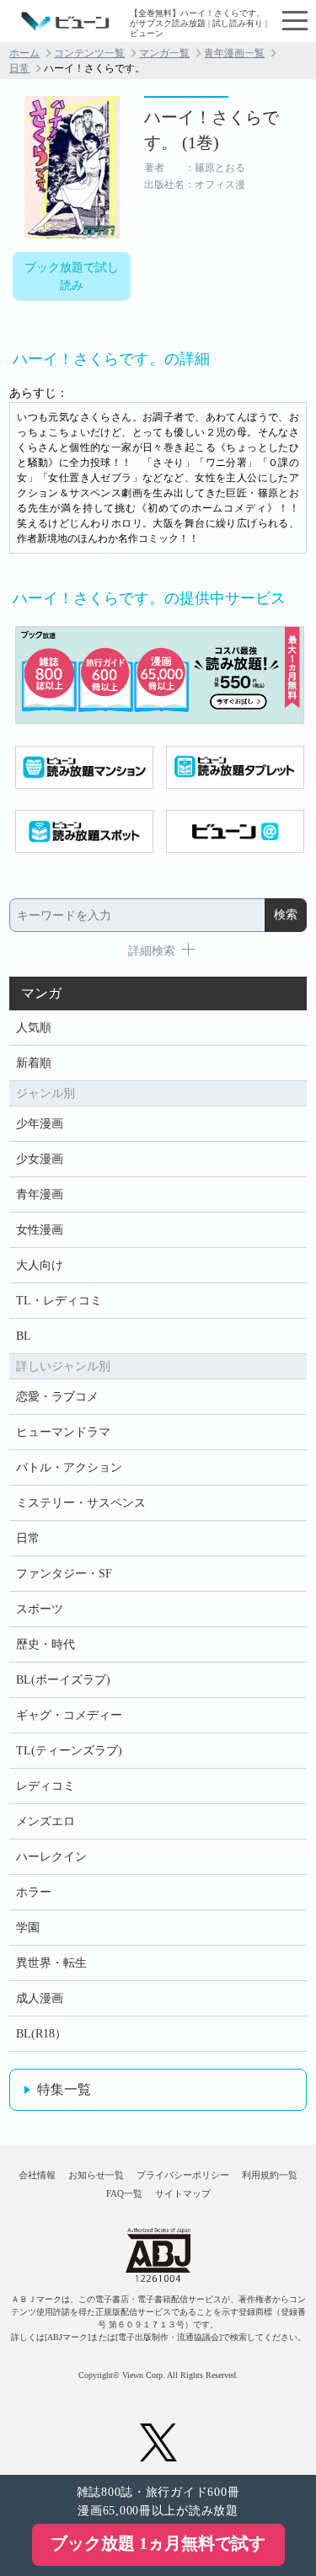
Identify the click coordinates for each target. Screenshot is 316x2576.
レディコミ (46, 1786)
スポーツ (40, 1609)
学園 (28, 1928)
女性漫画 (40, 1230)
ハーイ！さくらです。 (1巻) (212, 130)
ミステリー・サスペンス (81, 1503)
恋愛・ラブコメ (57, 1397)
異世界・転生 (51, 1963)
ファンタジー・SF (64, 1574)
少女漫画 (40, 1159)
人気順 (34, 1028)
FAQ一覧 (124, 2193)
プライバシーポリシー (183, 2175)
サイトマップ (183, 2193)
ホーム (24, 53)
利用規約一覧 (270, 2175)
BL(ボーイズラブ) (63, 1680)
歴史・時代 (46, 1644)
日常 (19, 68)
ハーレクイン (51, 1857)
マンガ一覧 (164, 53)
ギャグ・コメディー (69, 1715)
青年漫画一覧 (234, 53)
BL (24, 1336)
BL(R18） (41, 2034)
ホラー (34, 1892)
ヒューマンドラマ (63, 1432)
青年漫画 (40, 1194)
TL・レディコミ (59, 1301)
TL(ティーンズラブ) (69, 1751)
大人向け (40, 1265)
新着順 (34, 1063)
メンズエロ (46, 1821)
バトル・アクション (69, 1467)
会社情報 (37, 2175)
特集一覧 (64, 2089)
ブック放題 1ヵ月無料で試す (158, 2543)
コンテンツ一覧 (89, 53)
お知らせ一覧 (96, 2175)
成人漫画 (40, 1998)
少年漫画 (40, 1124)
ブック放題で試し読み (72, 276)
